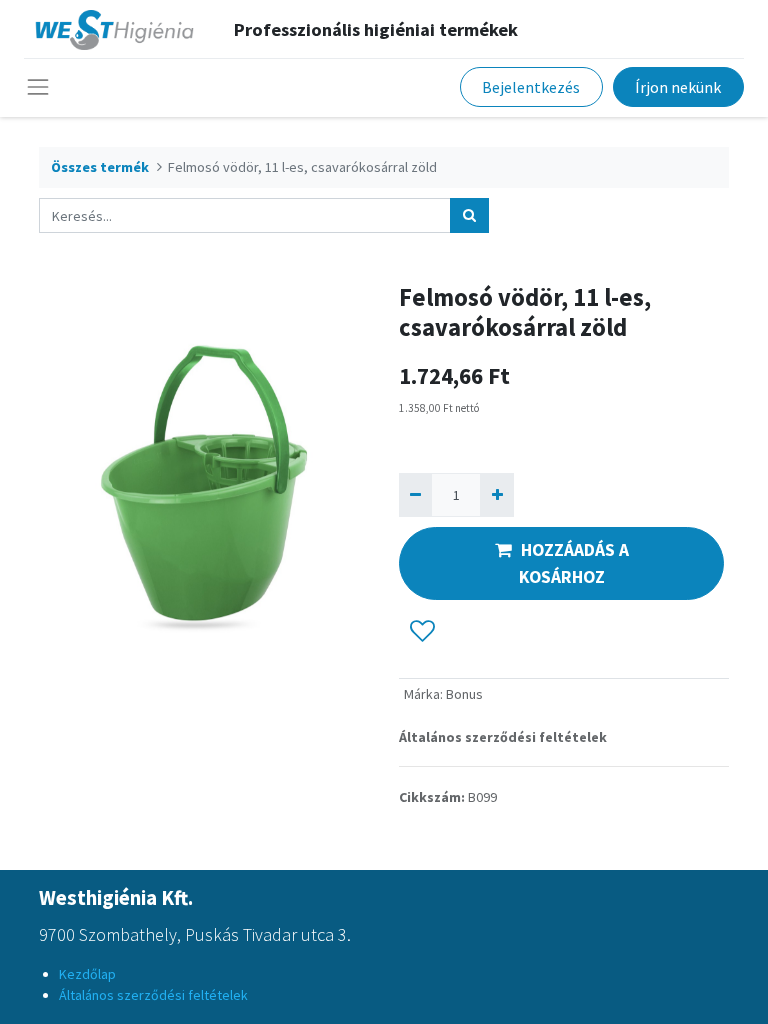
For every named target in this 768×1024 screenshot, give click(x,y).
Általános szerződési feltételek (503, 737)
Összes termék (100, 167)
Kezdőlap (87, 974)
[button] (422, 632)
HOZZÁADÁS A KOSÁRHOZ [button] (574, 563)
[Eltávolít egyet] (415, 494)
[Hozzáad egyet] (496, 494)
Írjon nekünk (678, 87)
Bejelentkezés (531, 87)
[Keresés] (469, 215)
